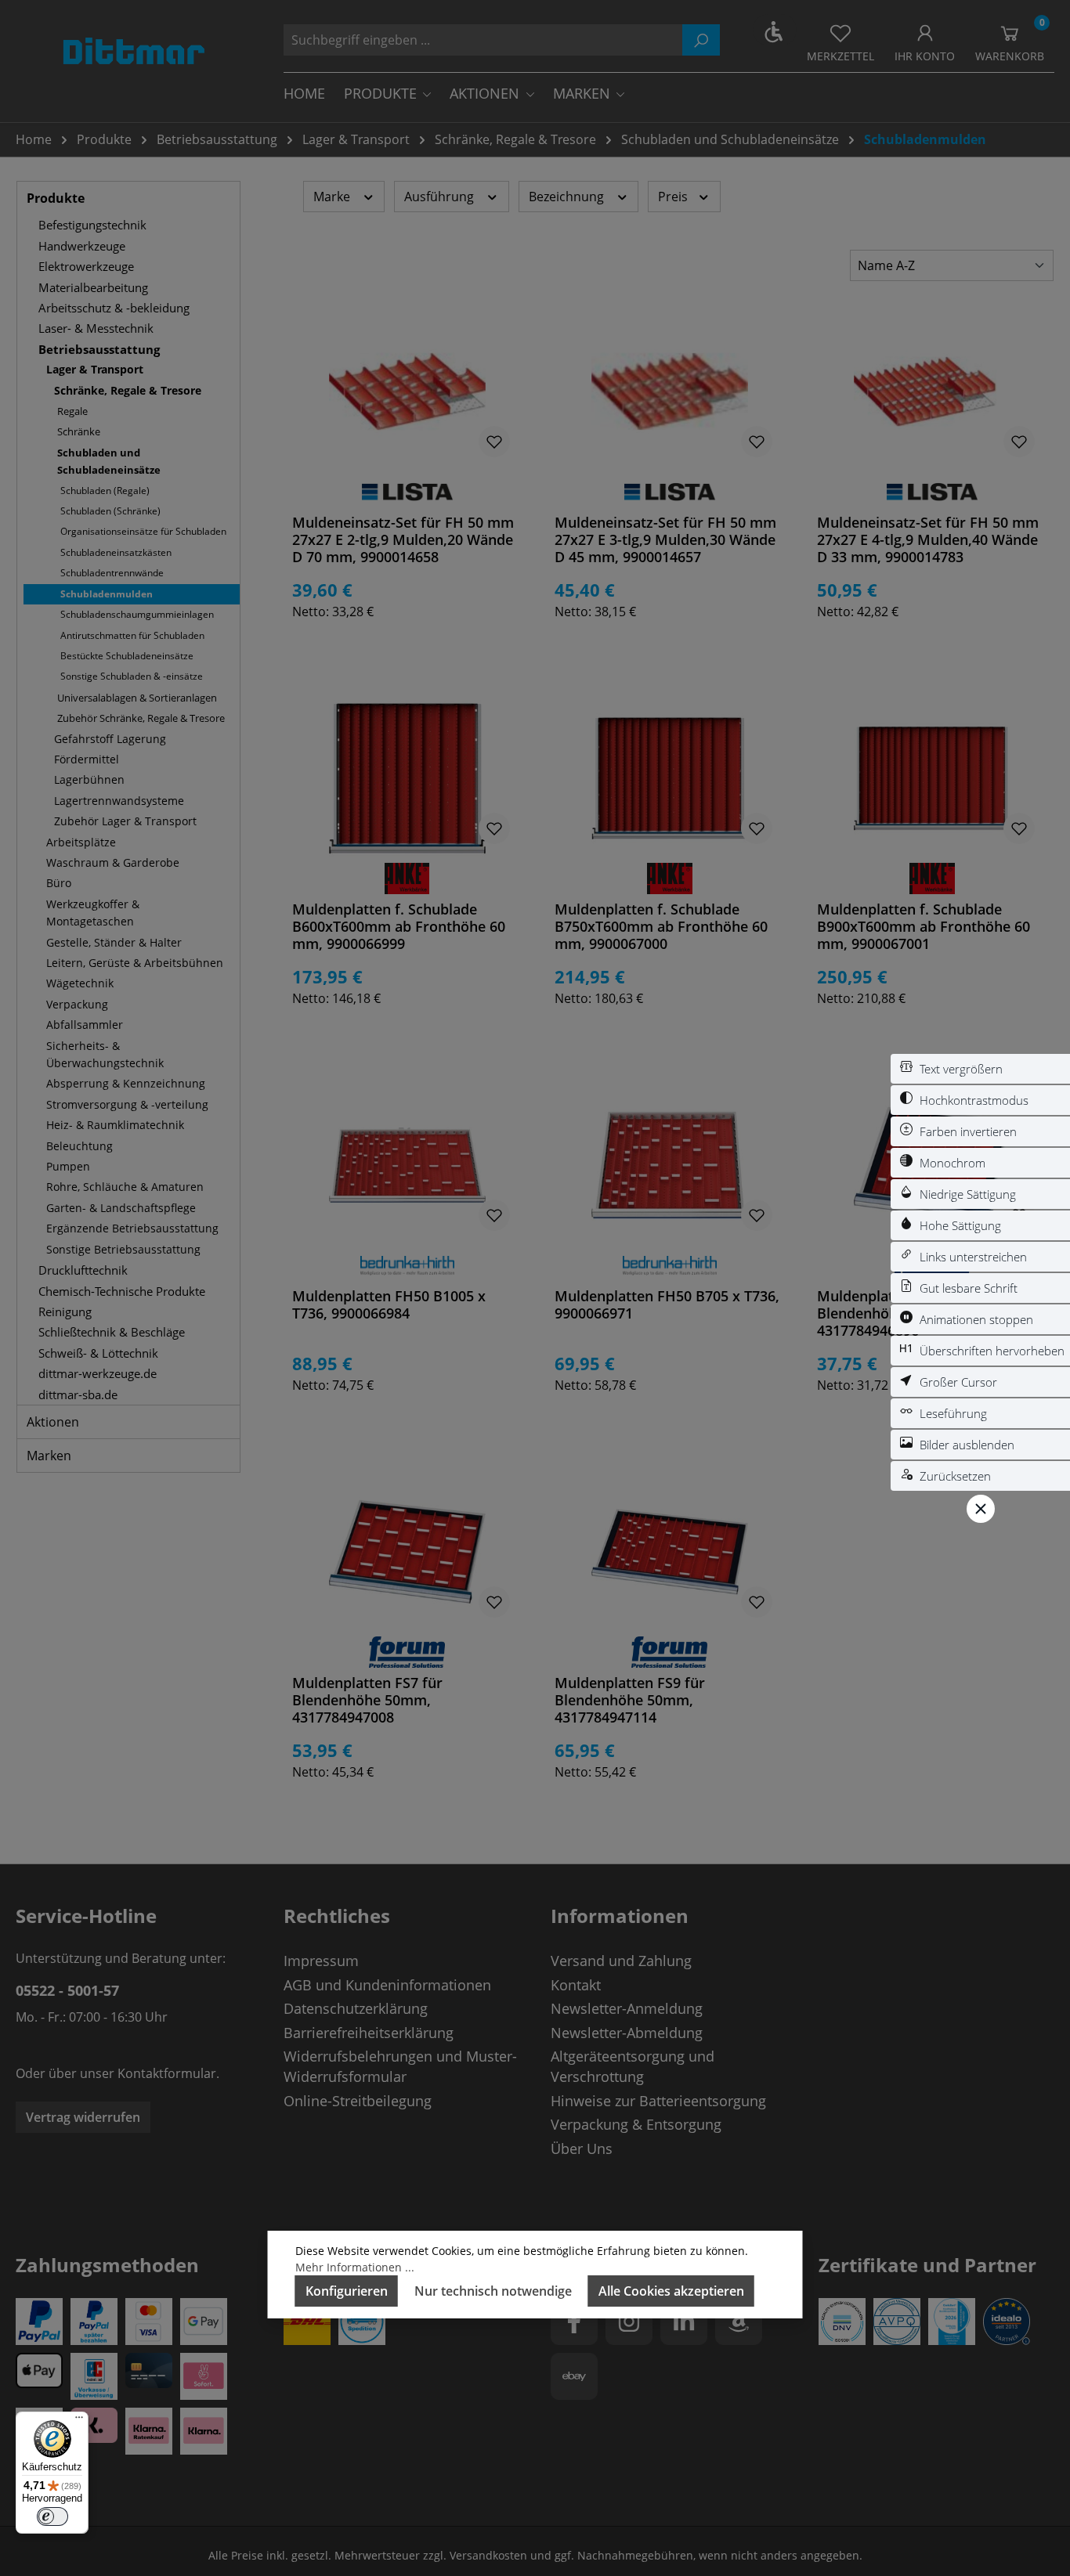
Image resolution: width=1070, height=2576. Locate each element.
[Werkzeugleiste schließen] (981, 1509)
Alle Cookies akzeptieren (671, 2291)
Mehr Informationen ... (355, 2267)
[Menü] (79, 2421)
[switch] (980, 1069)
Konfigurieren (347, 2291)
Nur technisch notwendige (493, 2291)
